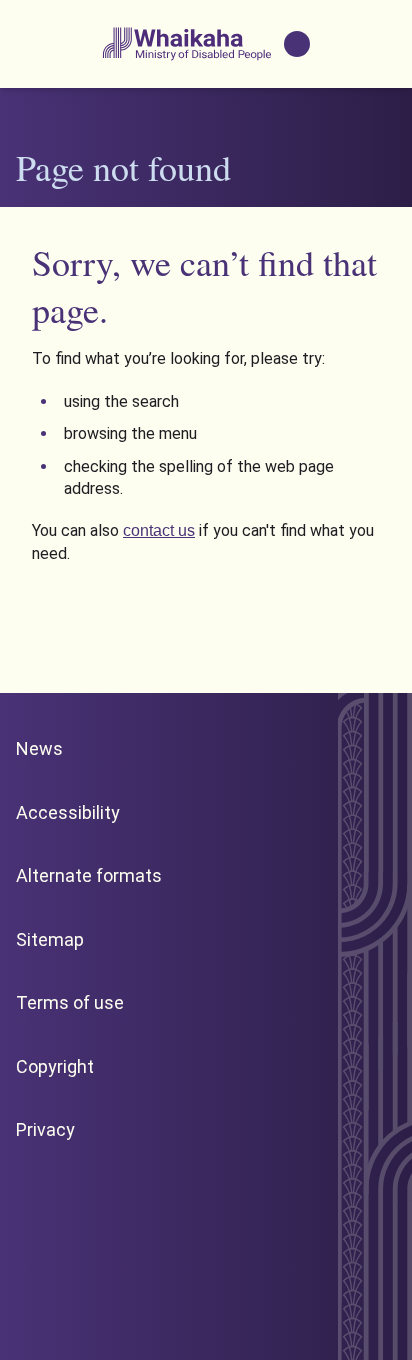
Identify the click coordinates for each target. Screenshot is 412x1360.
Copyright (55, 1066)
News (39, 748)
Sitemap (50, 939)
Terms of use (70, 1002)
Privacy (45, 1129)
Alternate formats (89, 875)
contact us (159, 530)
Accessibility (68, 812)
